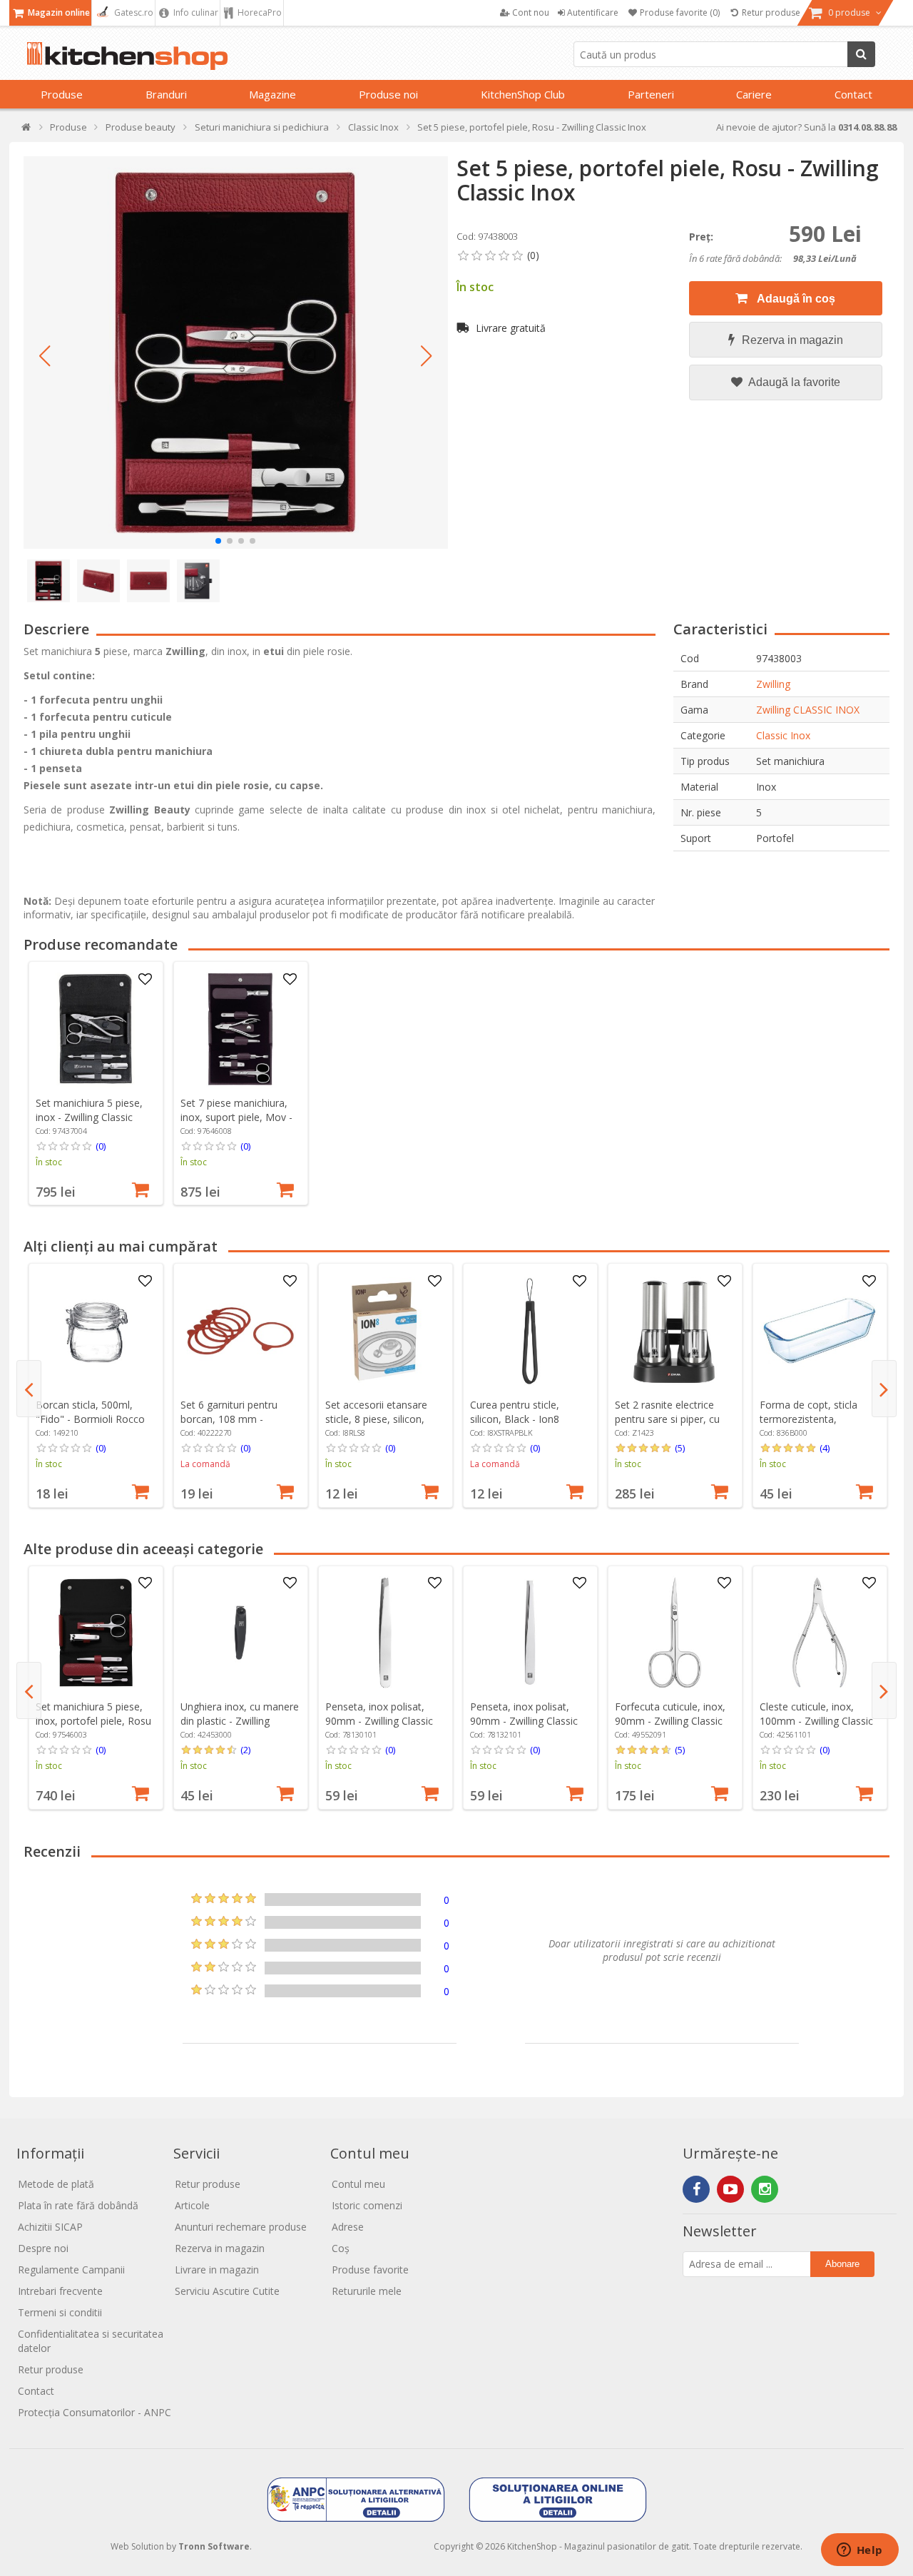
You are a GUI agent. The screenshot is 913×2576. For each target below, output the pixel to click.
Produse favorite (370, 2270)
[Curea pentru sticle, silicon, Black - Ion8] (530, 1331)
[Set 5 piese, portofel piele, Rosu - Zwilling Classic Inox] (236, 353)
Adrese (348, 2227)
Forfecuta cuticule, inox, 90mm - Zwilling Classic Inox (670, 1721)
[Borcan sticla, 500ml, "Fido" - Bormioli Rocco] (96, 1331)
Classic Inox (783, 735)
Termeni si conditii (60, 2312)
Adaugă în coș (795, 299)
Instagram (765, 2189)
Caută (861, 54)
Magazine (272, 94)
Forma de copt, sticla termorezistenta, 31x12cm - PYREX (809, 1419)
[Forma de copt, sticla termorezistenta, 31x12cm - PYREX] (820, 1331)
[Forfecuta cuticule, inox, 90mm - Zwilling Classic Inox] (675, 1633)
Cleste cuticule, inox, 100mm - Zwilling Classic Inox (816, 1721)
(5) (680, 1448)
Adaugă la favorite (793, 382)
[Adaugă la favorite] (145, 980)
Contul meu (358, 2184)
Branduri (166, 94)
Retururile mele (367, 2291)
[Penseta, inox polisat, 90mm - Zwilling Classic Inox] (385, 1633)
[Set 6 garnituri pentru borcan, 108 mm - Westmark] (240, 1331)
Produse (62, 94)
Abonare (842, 2264)
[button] (45, 356)
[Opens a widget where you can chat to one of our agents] (860, 2551)
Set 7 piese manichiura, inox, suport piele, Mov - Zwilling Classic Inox (236, 1117)
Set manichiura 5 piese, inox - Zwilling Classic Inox (89, 1117)
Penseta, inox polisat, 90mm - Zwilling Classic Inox (379, 1721)
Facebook (696, 2189)
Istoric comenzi (367, 2205)
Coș (341, 2248)
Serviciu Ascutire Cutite (227, 2291)
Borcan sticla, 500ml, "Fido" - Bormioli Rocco (90, 1412)
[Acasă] (27, 130)
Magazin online (58, 12)
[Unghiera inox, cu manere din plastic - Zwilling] (240, 1633)
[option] (96, 1083)
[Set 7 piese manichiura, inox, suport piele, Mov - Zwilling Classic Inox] (240, 1029)
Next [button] (884, 1389)
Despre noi (43, 2248)
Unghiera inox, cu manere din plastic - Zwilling (240, 1714)
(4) (825, 1448)
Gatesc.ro (133, 12)
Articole (192, 2205)
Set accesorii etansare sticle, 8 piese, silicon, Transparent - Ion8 (376, 1419)
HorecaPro (259, 12)
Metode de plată (56, 2184)
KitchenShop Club (523, 94)
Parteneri (651, 94)
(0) (101, 1146)
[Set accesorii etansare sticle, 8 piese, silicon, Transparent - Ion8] (385, 1331)
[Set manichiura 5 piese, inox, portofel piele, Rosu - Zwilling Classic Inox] (96, 1633)
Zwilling (773, 684)
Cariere (754, 94)
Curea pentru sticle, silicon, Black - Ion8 (515, 1412)
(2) (245, 1750)
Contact (853, 94)
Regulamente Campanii (71, 2270)
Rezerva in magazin (792, 340)
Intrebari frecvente (60, 2291)
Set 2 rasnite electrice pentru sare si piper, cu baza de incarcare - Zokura (667, 1426)
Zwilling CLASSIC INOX (808, 710)
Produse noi (388, 94)
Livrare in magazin (217, 2270)
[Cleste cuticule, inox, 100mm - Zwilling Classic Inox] (820, 1633)
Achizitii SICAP (50, 2227)
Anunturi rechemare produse (241, 2227)
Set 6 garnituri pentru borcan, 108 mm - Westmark (229, 1419)
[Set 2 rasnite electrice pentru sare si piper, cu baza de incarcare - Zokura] (675, 1331)
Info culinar (195, 12)
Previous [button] (29, 1389)
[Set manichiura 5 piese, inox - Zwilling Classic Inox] (96, 1029)
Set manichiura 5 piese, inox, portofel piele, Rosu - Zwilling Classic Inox (93, 1721)
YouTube (730, 2189)
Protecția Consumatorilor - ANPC (95, 2412)
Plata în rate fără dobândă (78, 2205)
